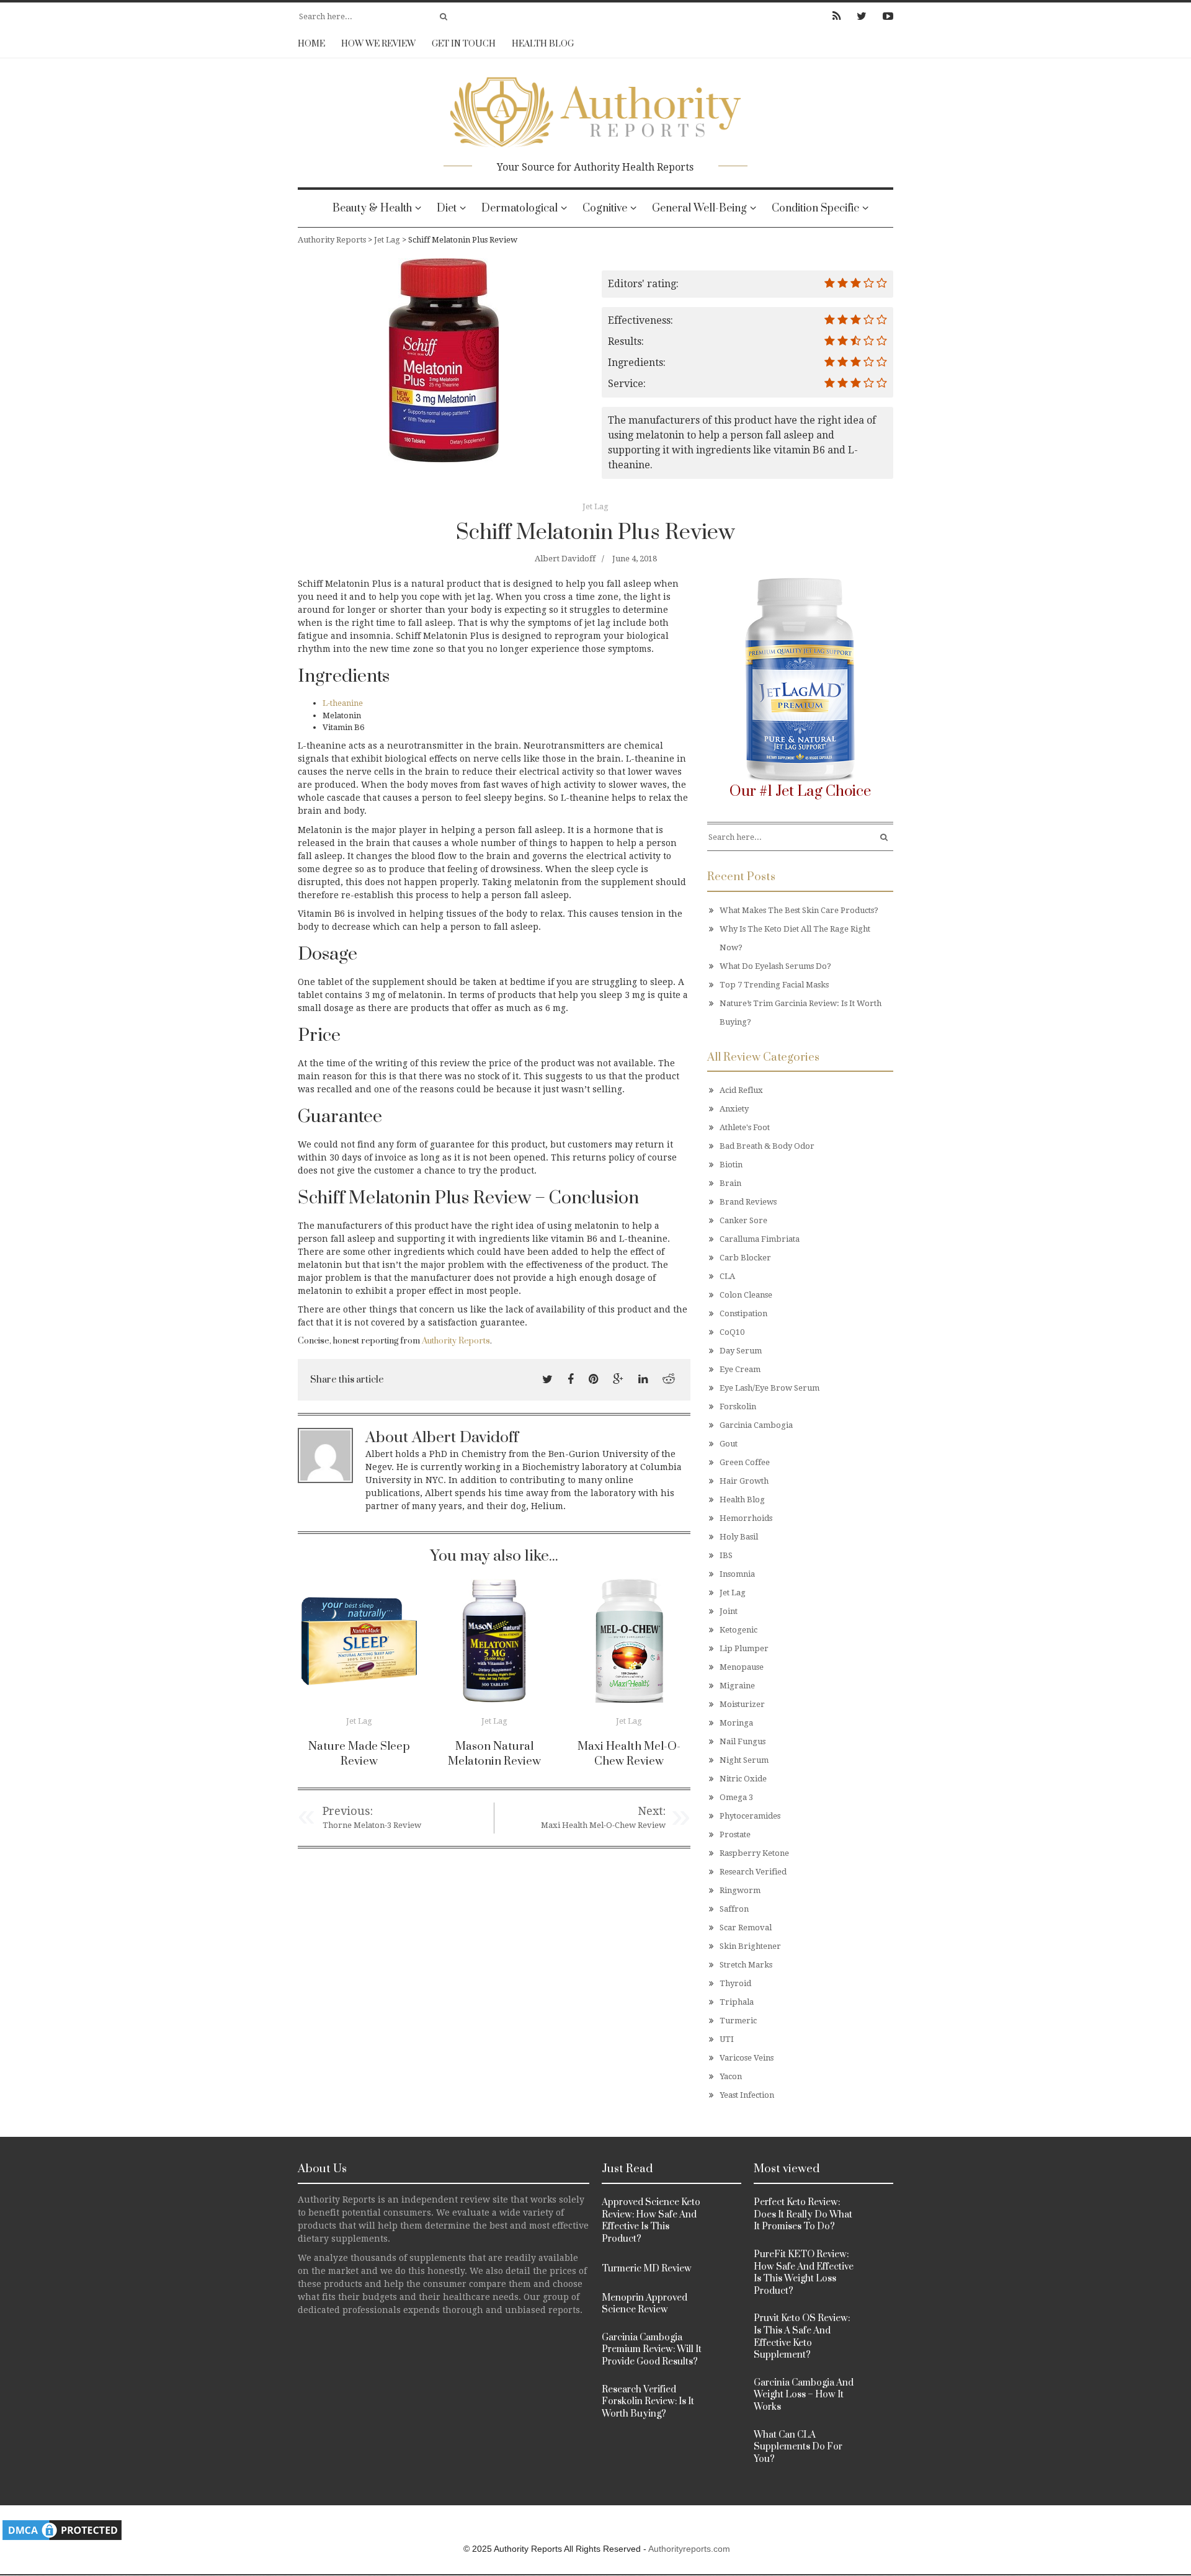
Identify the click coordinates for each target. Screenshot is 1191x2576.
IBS (726, 1555)
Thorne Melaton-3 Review (372, 1825)
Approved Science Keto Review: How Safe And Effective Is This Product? (651, 2221)
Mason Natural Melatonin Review (494, 1754)
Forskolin (738, 1406)
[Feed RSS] (836, 16)
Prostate (735, 1834)
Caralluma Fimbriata (760, 1239)
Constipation (743, 1313)
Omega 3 (736, 1797)
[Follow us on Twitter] (862, 16)
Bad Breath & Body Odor (767, 1146)
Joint (729, 1611)
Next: (652, 1811)
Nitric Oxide (743, 1779)
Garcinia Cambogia (756, 1425)
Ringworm (740, 1890)
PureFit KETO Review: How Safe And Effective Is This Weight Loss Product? (804, 2273)
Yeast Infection (747, 2095)
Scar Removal (746, 1928)
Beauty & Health (372, 208)
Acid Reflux (741, 1090)
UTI (727, 2039)
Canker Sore (743, 1220)
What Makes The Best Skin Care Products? (799, 910)
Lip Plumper (744, 1648)
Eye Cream (740, 1369)
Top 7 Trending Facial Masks (774, 985)
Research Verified (753, 1872)
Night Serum (744, 1760)
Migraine (737, 1686)
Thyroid (735, 1983)
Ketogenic (738, 1630)
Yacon (731, 2076)
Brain (730, 1183)
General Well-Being (699, 208)
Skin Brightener (750, 1946)
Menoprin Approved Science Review (645, 2304)
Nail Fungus (743, 1741)
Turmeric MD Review (647, 2269)
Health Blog (543, 44)
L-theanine (343, 703)
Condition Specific (815, 208)
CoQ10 (732, 1332)
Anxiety (734, 1109)
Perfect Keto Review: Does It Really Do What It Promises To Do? (803, 2214)
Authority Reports (456, 1341)
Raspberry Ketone (754, 1853)
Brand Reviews (748, 1202)
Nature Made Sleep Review (359, 1754)
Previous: (348, 1811)
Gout (729, 1444)
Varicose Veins (747, 2058)
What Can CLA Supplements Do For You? (798, 2447)
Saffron (734, 1909)
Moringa (736, 1723)
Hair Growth (744, 1481)
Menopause (742, 1667)
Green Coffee (745, 1462)
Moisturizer (742, 1704)
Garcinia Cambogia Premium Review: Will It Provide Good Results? (652, 2350)
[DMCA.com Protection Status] (62, 2530)
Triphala (737, 2002)
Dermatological (520, 208)
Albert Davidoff (565, 559)
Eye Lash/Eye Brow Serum (769, 1388)
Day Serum (741, 1351)
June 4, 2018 (635, 559)
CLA (727, 1276)
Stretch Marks (746, 1965)
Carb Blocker (745, 1258)
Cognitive (605, 208)
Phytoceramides (750, 1816)
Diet (447, 208)
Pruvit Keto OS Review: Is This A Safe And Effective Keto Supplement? (802, 2337)
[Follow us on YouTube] (884, 16)
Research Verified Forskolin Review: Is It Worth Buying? (648, 2402)
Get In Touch (464, 44)
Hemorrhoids (746, 1518)
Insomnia (737, 1574)
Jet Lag (595, 506)
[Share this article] (547, 1379)
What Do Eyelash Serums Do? (775, 966)
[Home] (595, 108)
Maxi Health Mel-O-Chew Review (629, 1754)
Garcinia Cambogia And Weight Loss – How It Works (804, 2395)
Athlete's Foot (745, 1127)
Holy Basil (739, 1537)
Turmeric (738, 2021)
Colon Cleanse (746, 1295)
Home (311, 44)
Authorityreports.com (689, 2549)
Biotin (731, 1165)
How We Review (378, 44)
